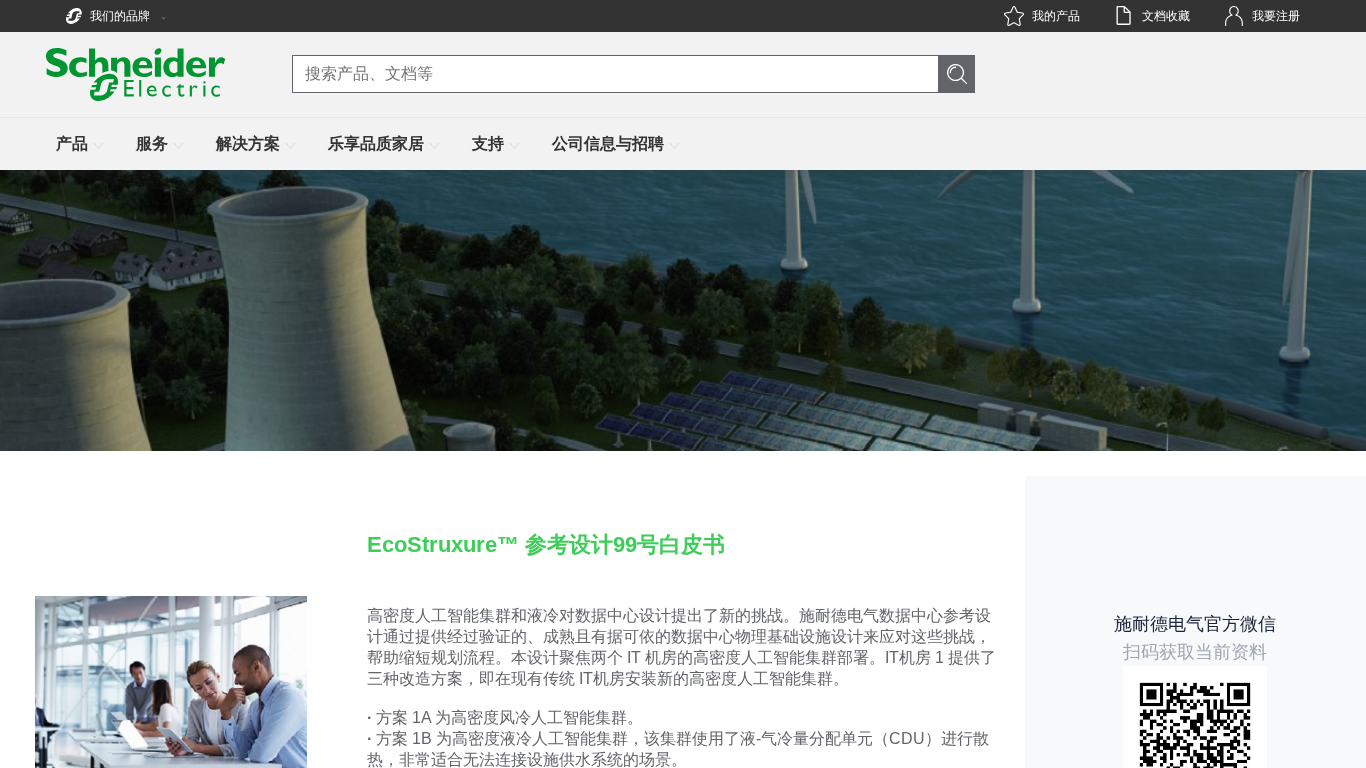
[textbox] (683, 520)
